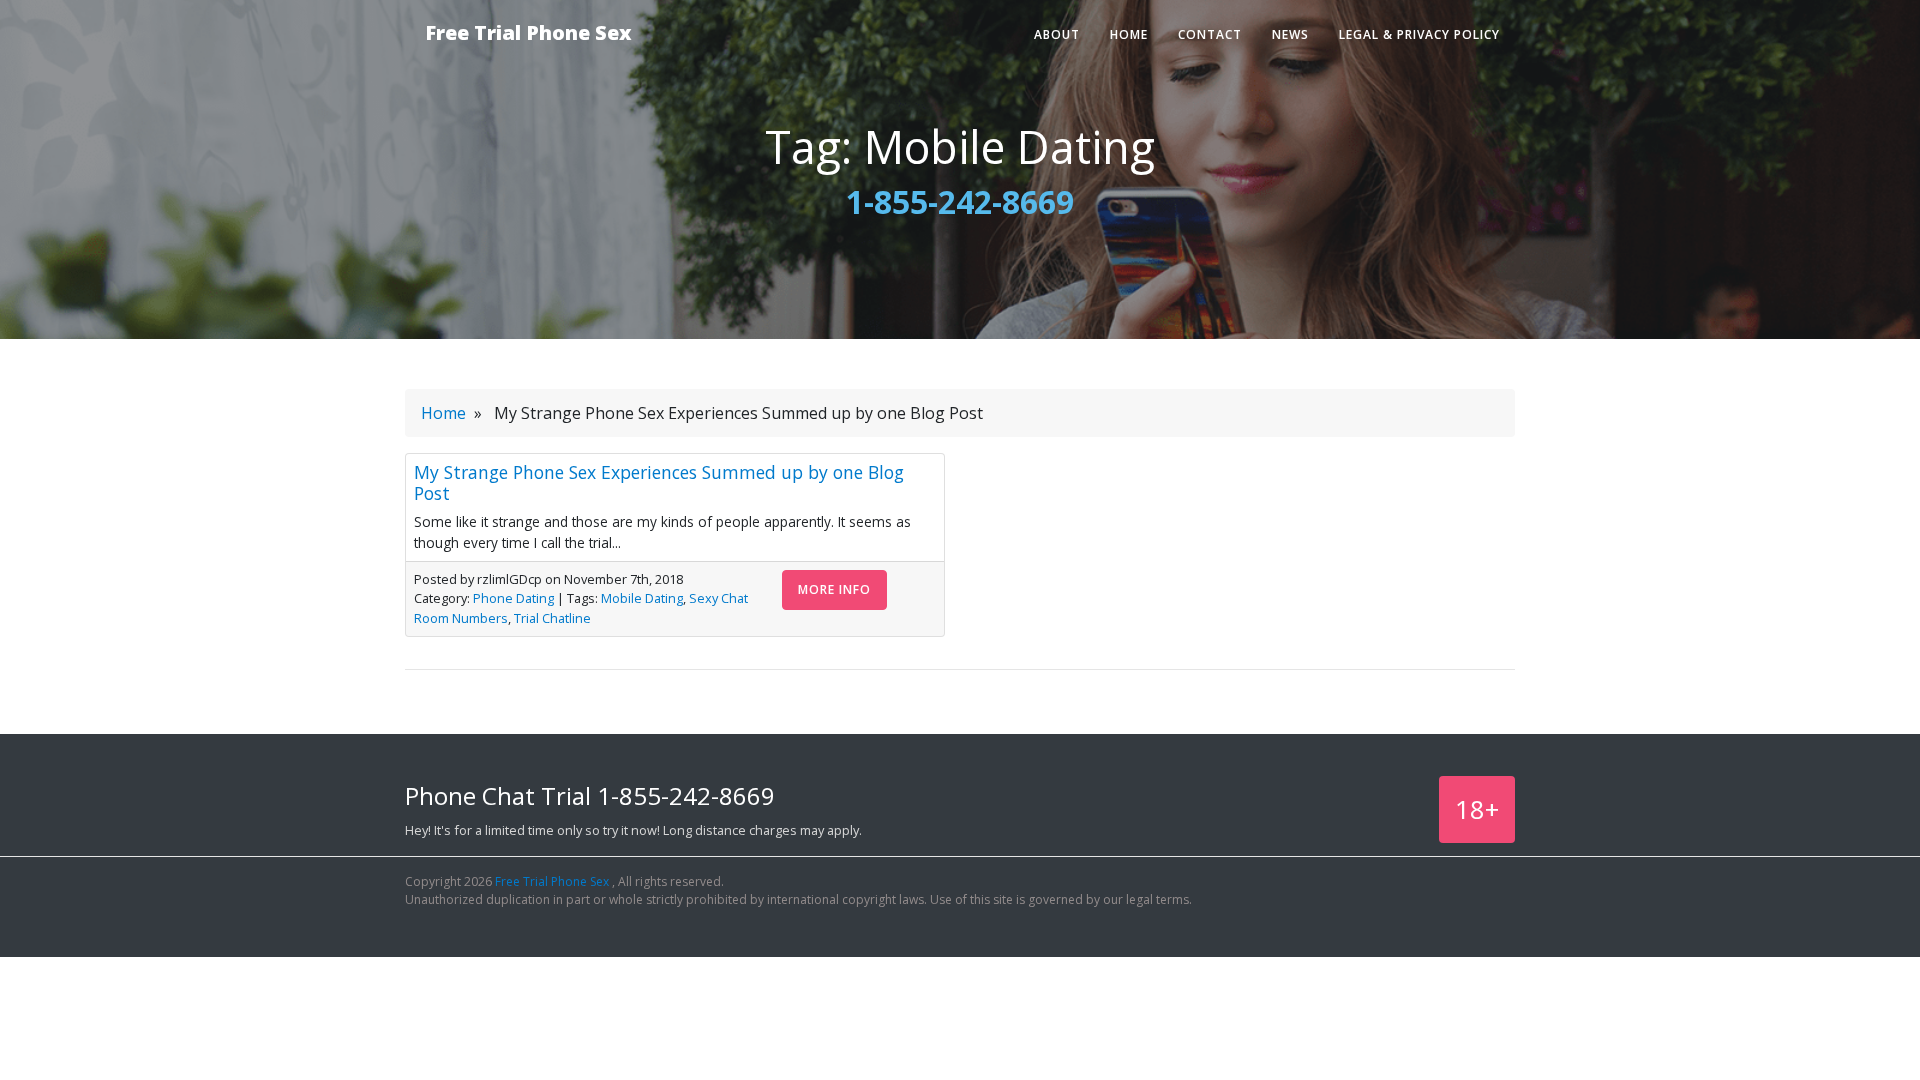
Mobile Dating (642, 598)
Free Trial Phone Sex (528, 32)
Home (1129, 34)
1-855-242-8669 (960, 201)
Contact (1210, 34)
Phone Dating (513, 598)
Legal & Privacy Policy (1419, 34)
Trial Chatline (552, 618)
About (1057, 34)
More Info (834, 589)
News (1290, 34)
